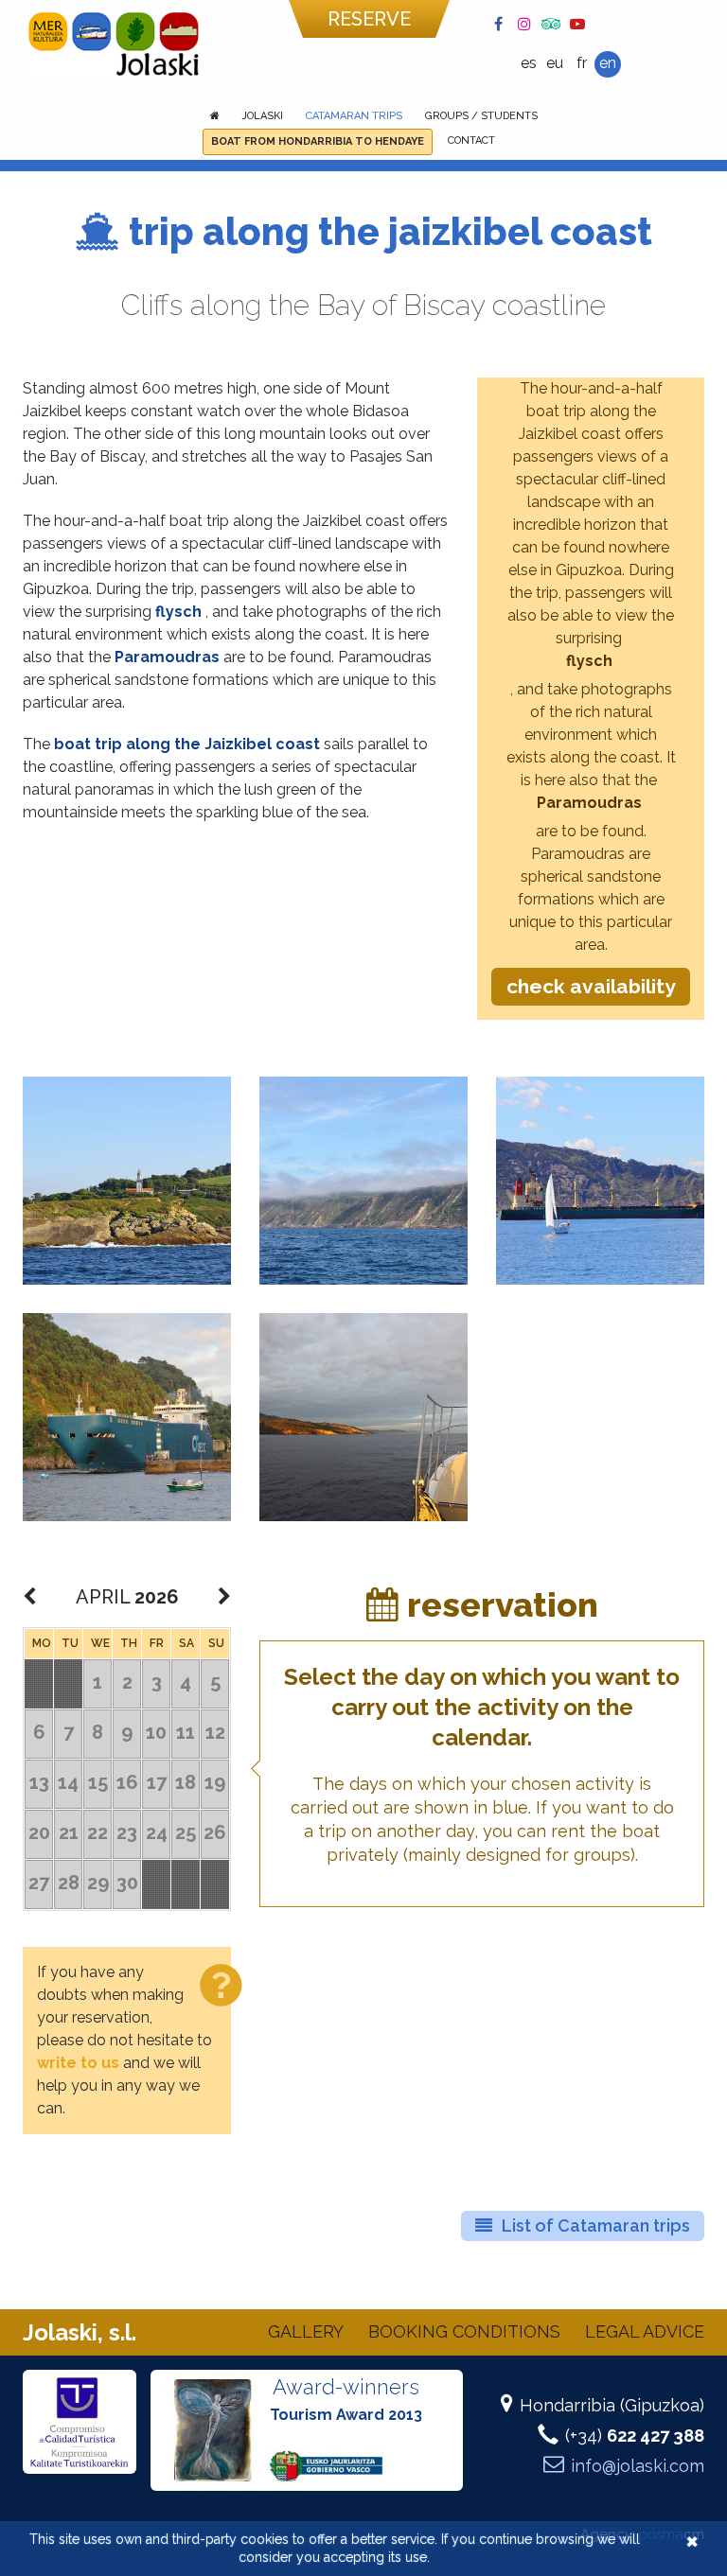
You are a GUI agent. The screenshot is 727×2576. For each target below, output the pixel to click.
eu (555, 63)
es (529, 63)
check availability (591, 986)
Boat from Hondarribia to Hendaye (318, 141)
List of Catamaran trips (596, 2226)
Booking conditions (464, 2331)
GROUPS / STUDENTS (481, 116)
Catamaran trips (354, 116)
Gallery (306, 2331)
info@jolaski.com (638, 2466)
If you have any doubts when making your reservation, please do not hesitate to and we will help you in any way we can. (124, 2040)
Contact (471, 140)
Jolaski (263, 116)
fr (582, 63)
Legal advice (645, 2331)
